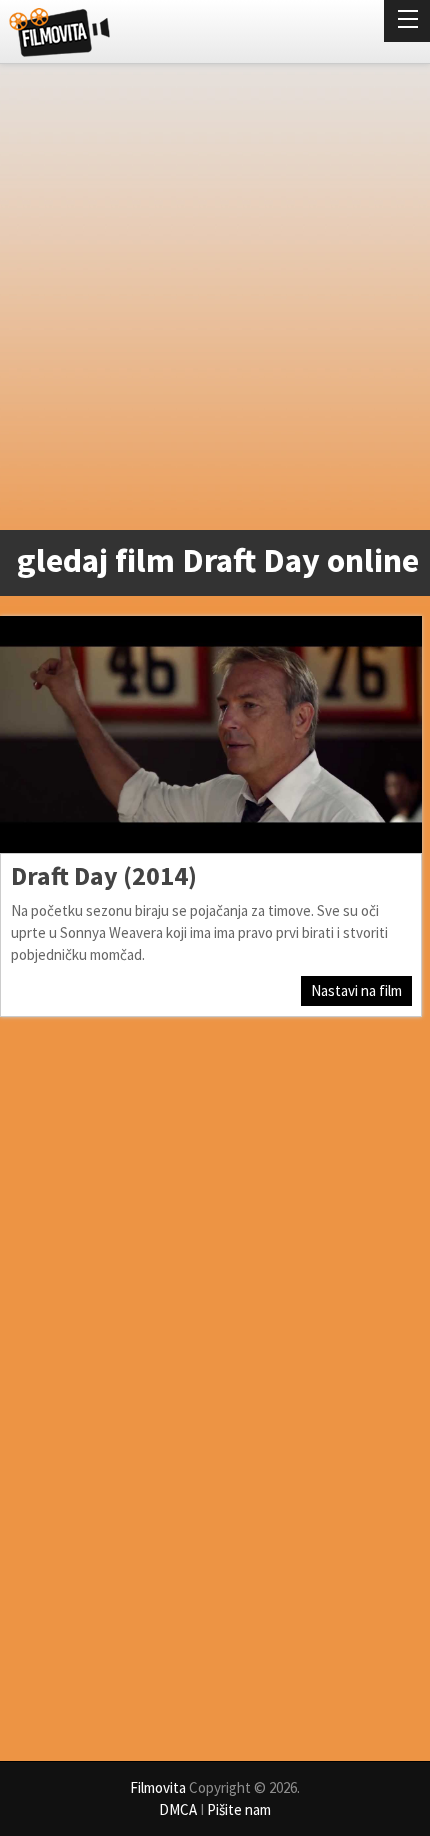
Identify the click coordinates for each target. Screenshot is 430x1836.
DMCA (178, 1809)
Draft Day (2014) (104, 875)
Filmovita (158, 1787)
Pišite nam (239, 1809)
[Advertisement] (215, 301)
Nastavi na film (356, 990)
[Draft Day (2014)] (211, 734)
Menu (407, 21)
